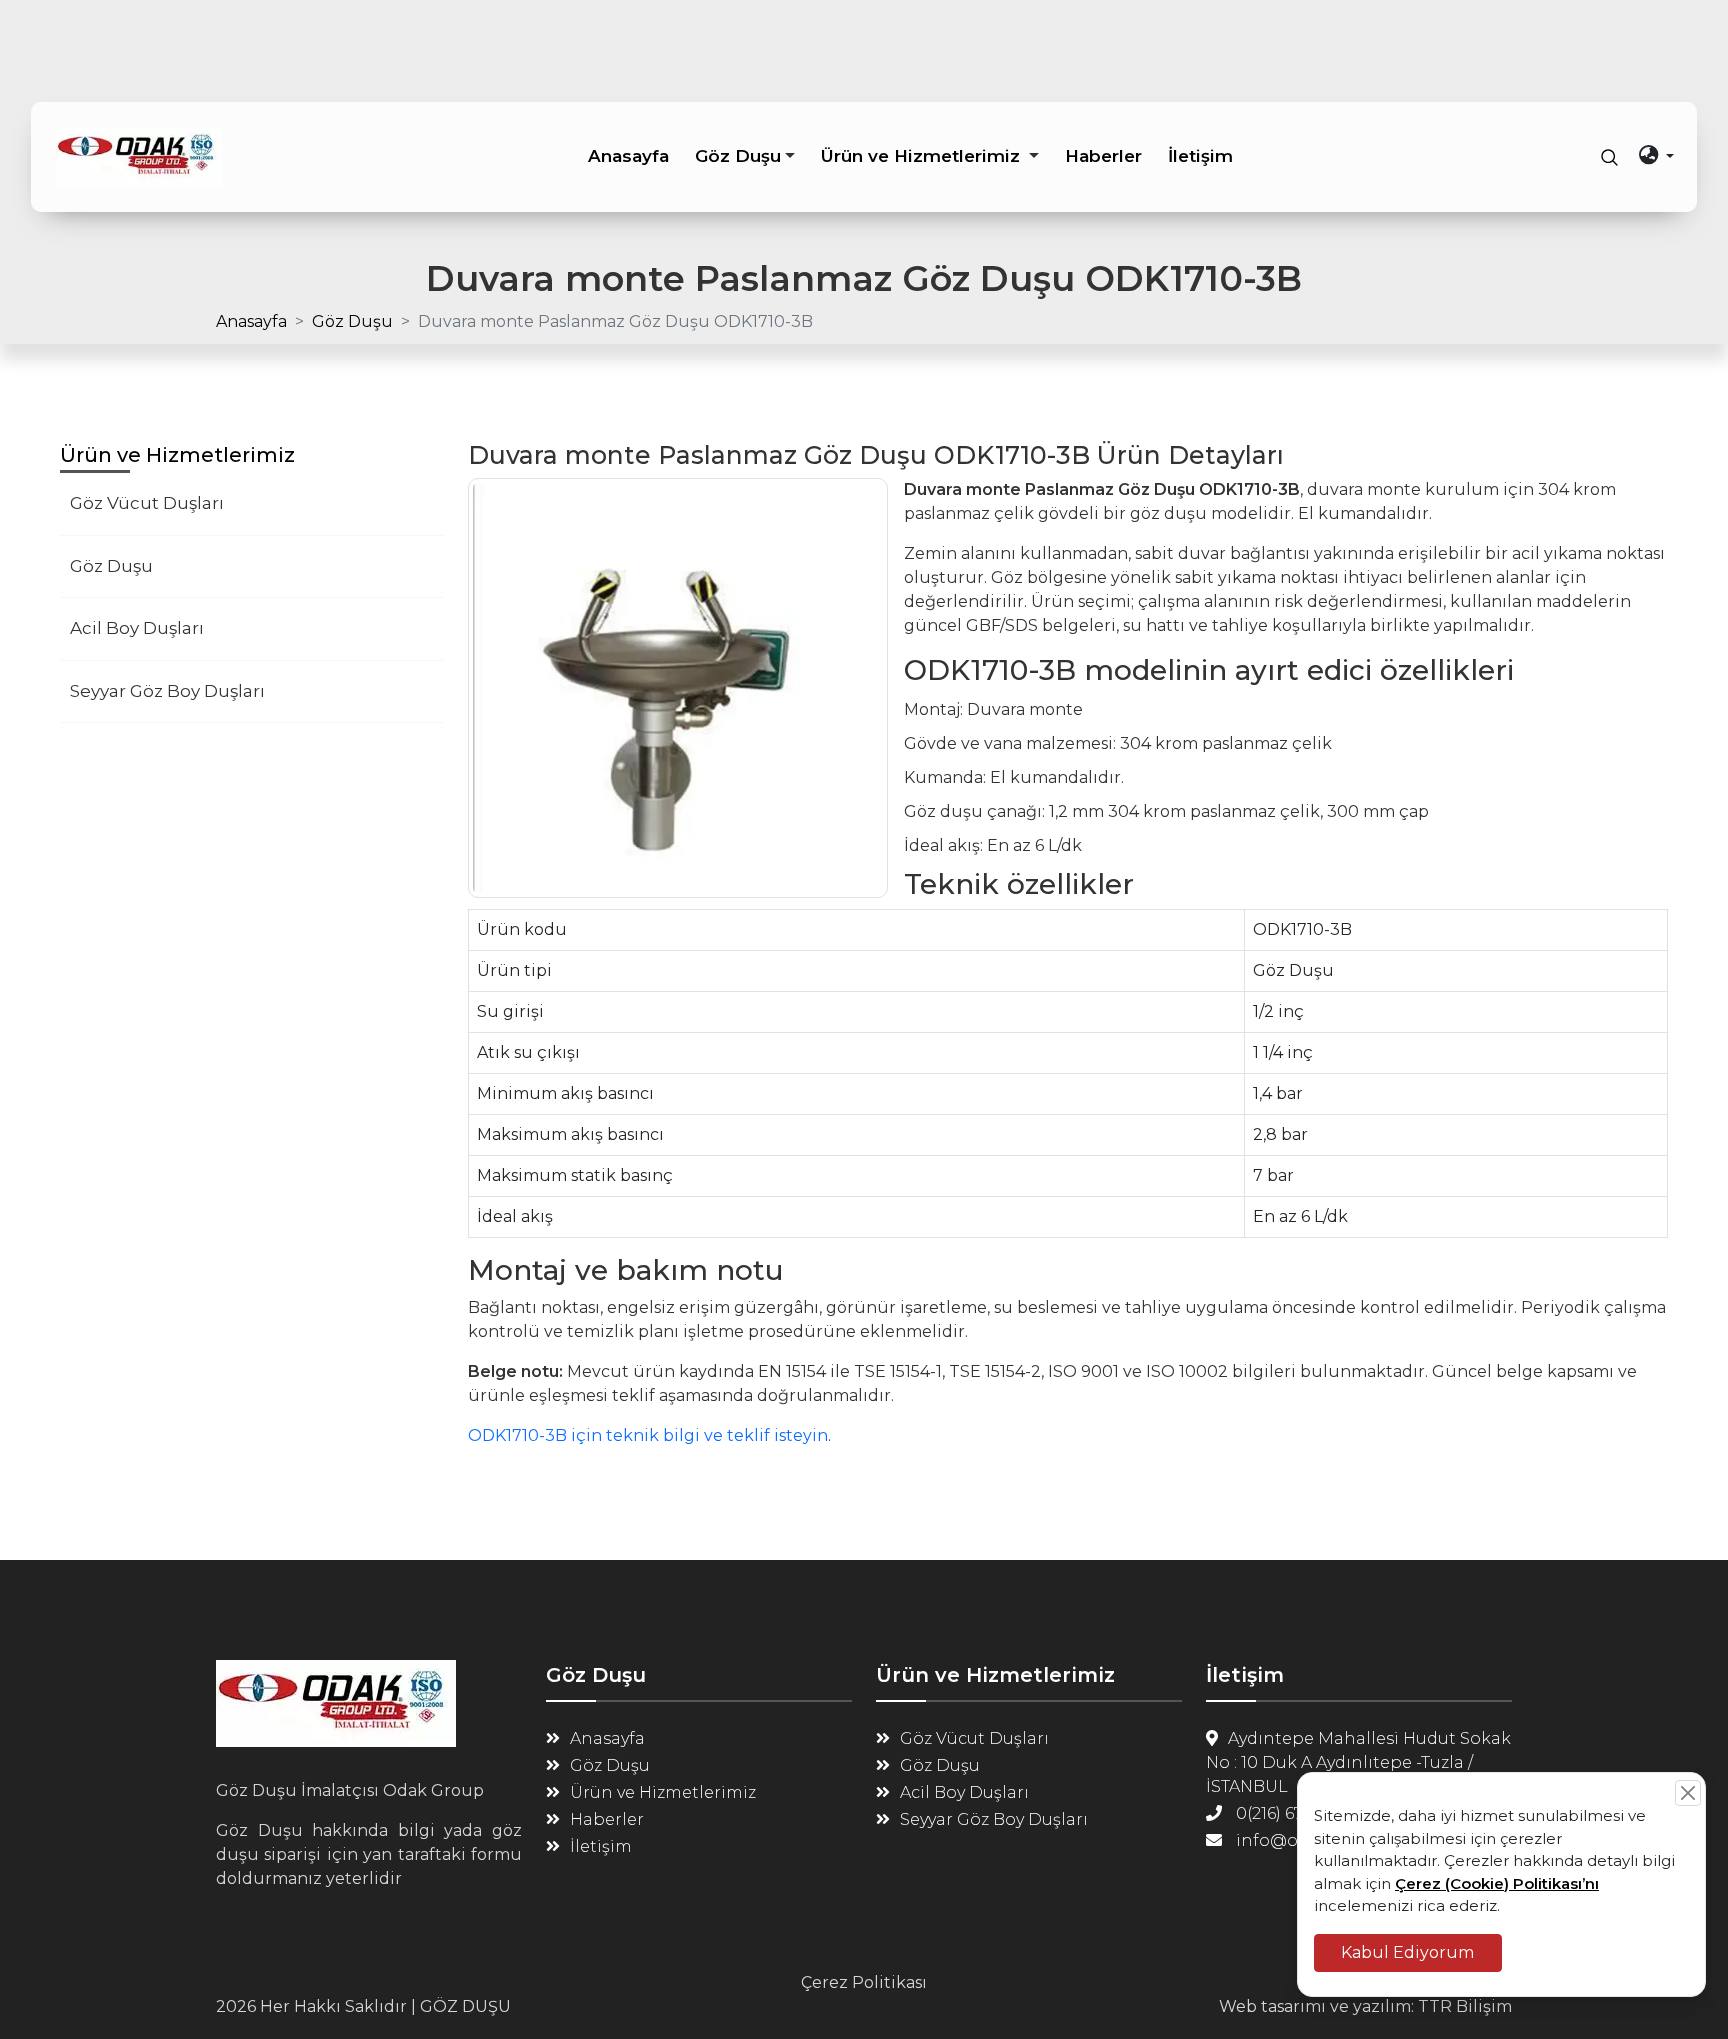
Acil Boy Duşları (137, 628)
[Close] (1688, 1793)
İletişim (601, 1846)
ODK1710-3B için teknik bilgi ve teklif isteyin (648, 1435)
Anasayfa (251, 321)
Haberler (607, 1819)
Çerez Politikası (864, 1982)
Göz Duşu (352, 321)
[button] (745, 156)
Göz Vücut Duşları (147, 503)
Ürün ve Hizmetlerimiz (663, 1792)
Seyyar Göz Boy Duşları (167, 691)
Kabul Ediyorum (1407, 1951)
